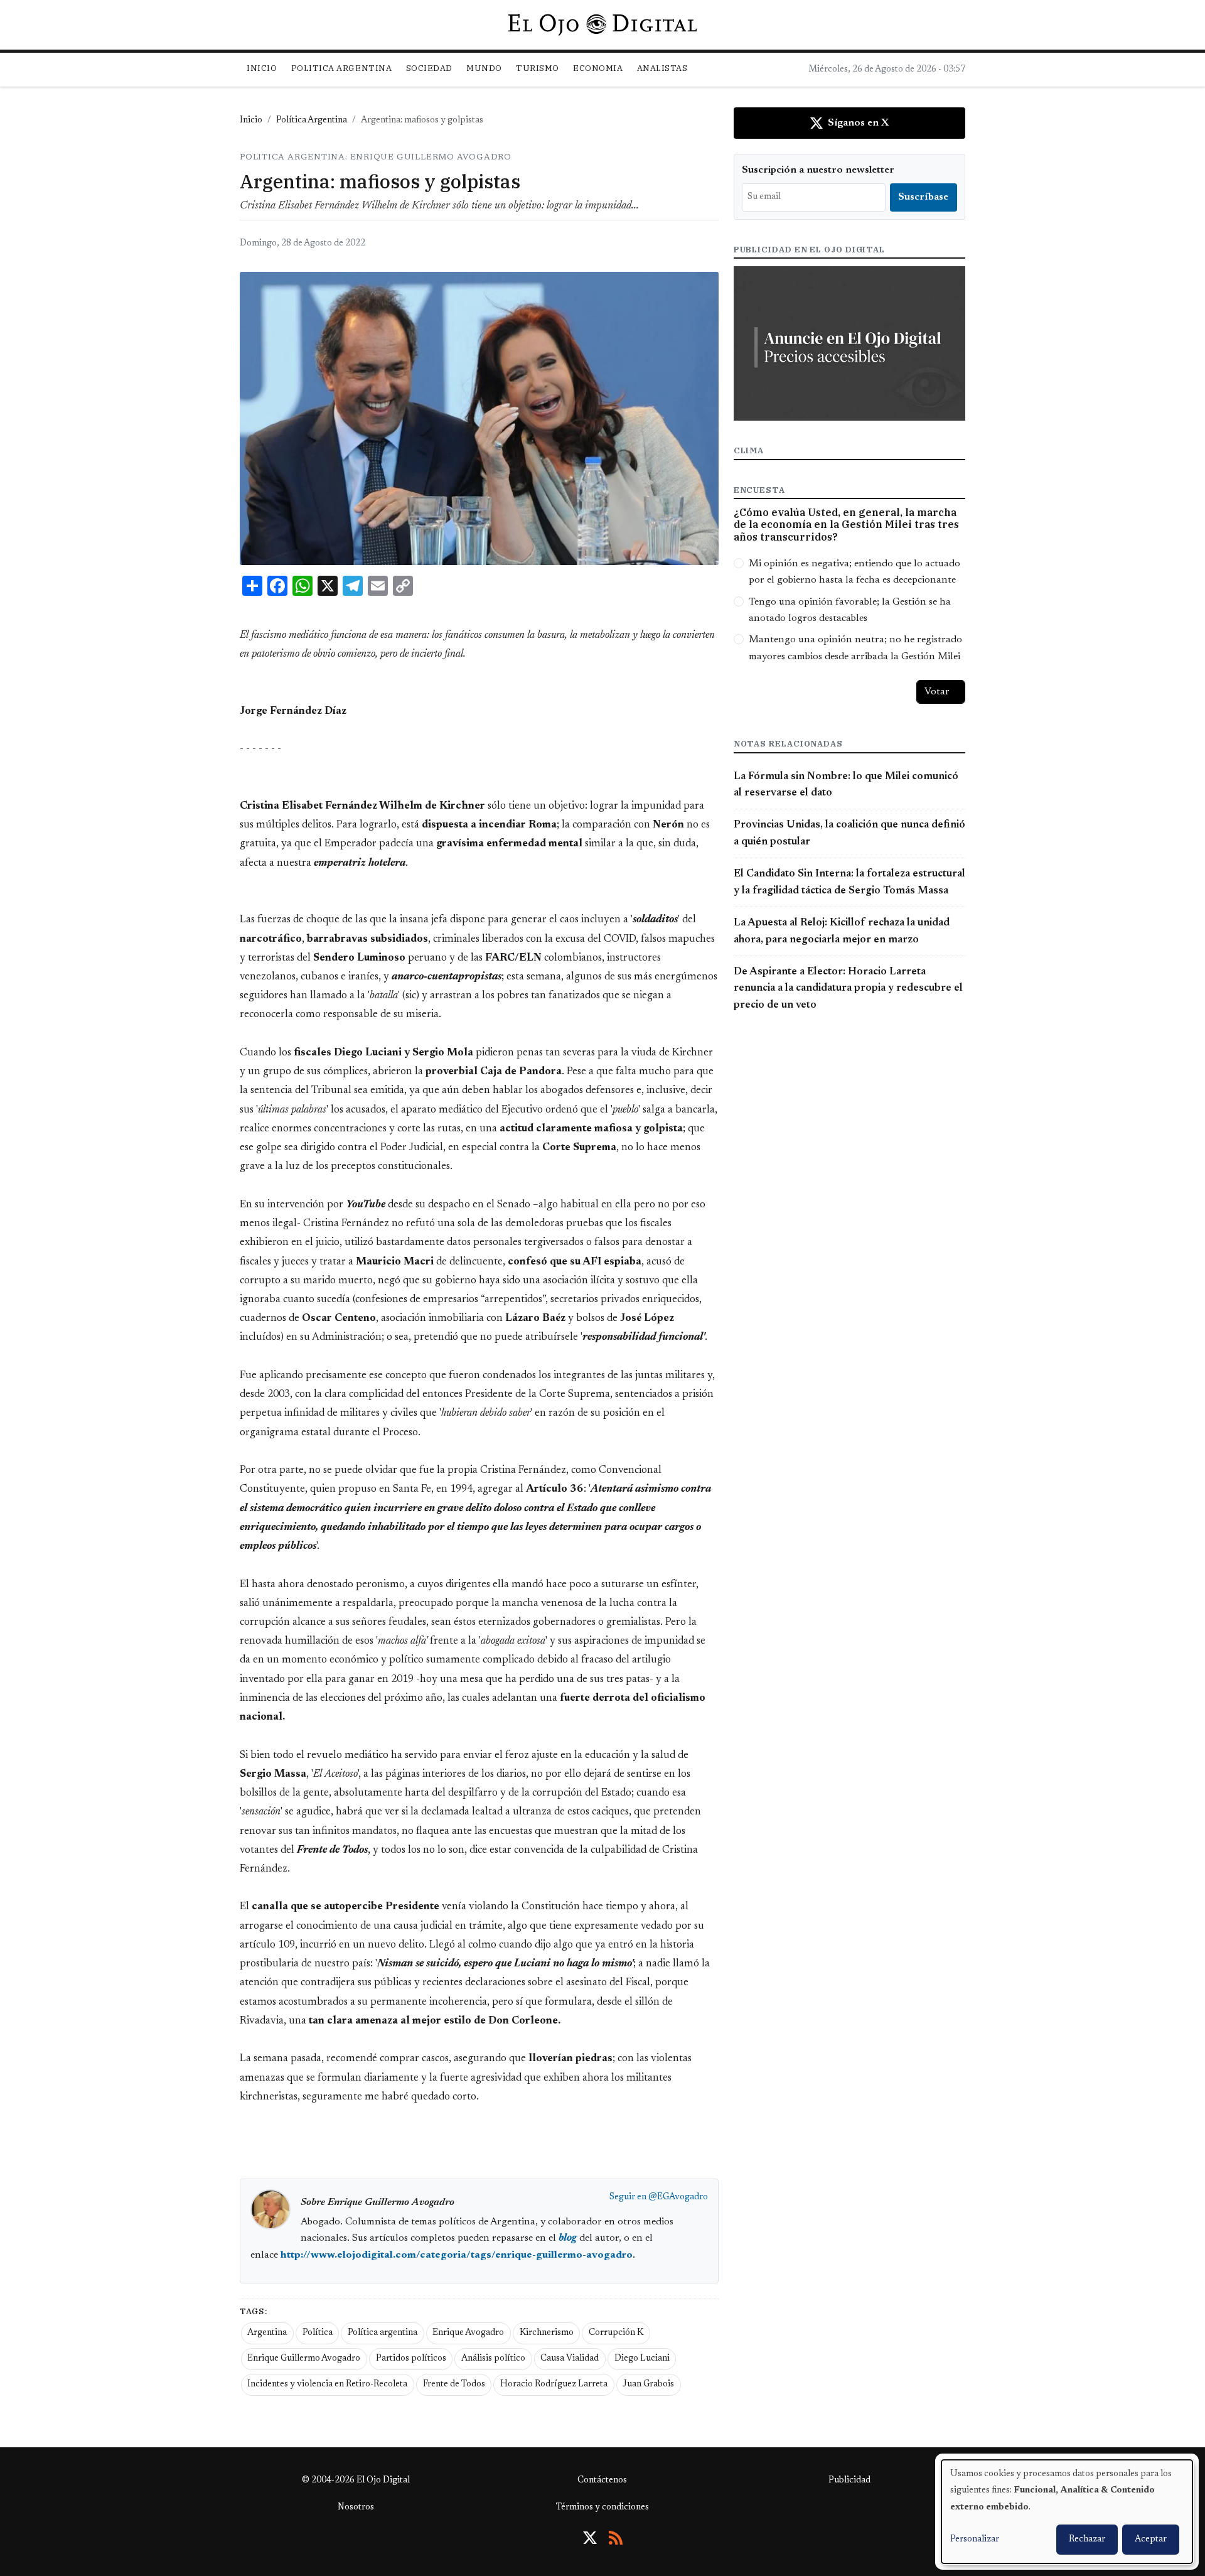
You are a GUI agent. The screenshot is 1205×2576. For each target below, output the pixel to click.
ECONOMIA (598, 68)
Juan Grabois (648, 2385)
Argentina (267, 2333)
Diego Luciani (642, 2359)
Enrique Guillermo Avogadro (304, 2359)
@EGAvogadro (678, 2197)
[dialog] (1067, 2512)
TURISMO (538, 68)
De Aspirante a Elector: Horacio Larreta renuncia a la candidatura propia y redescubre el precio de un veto (848, 989)
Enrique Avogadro (468, 2333)
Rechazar (1087, 2540)
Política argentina (383, 2333)
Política (318, 2333)
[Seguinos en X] (590, 2538)
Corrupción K (616, 2333)
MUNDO (484, 68)
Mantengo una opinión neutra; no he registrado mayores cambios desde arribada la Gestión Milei (855, 648)
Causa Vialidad (570, 2359)
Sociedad (429, 68)
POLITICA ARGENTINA (341, 68)
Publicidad (849, 2481)
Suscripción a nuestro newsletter (818, 170)
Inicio (262, 68)
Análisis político (493, 2359)
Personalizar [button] (975, 2540)
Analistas (662, 68)
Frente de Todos (454, 2385)
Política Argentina (312, 121)
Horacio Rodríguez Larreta (554, 2385)
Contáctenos (602, 2481)
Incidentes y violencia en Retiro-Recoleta (327, 2385)
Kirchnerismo (547, 2333)
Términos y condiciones (602, 2508)
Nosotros (356, 2508)
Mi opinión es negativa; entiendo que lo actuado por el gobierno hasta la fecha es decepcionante (854, 572)
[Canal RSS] (616, 2538)
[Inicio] (602, 24)
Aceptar (1151, 2540)
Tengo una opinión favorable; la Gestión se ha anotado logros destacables (850, 610)
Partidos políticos (411, 2359)
